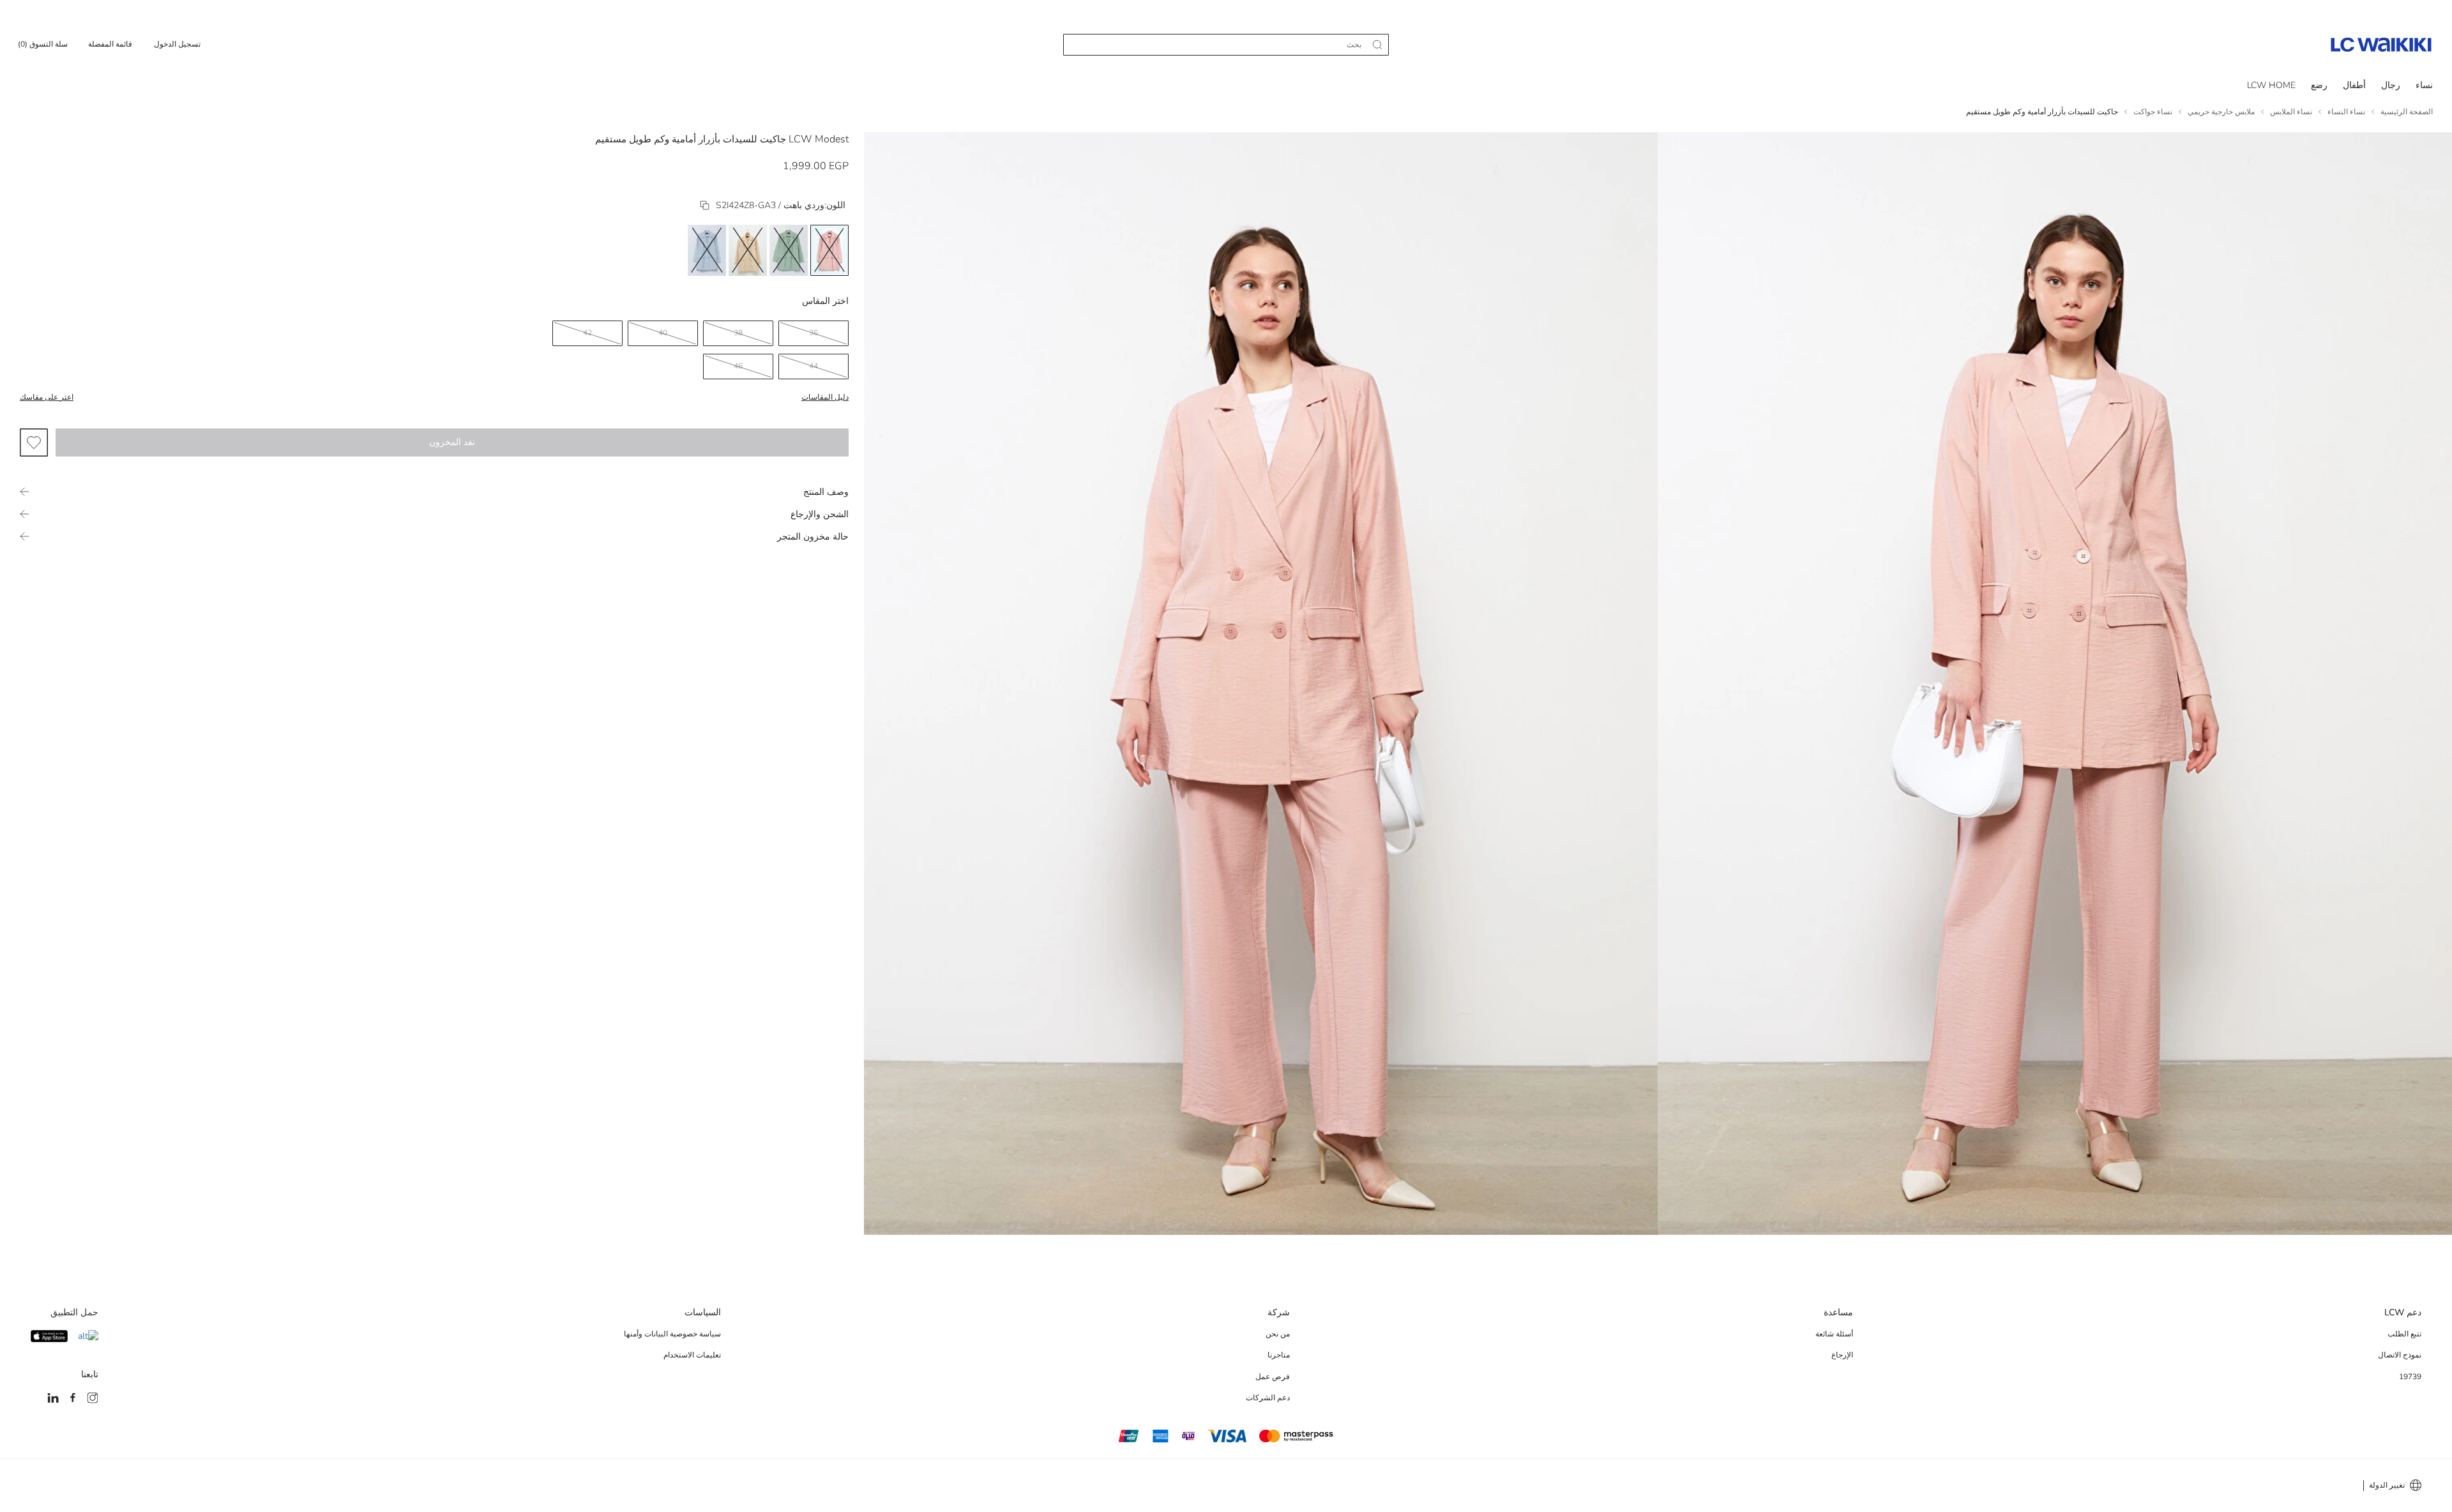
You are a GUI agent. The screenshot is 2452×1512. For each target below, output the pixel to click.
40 (663, 333)
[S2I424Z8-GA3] (705, 205)
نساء (2424, 85)
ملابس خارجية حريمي (2221, 112)
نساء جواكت (2153, 112)
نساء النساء (2346, 112)
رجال (2391, 85)
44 (814, 366)
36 (814, 333)
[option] (829, 250)
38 (738, 333)
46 (738, 366)
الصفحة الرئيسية (2407, 112)
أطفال (2354, 85)
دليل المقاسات (825, 397)
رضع (2319, 85)
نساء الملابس (2291, 112)
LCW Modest (819, 139)
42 (587, 333)
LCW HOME (2271, 85)
